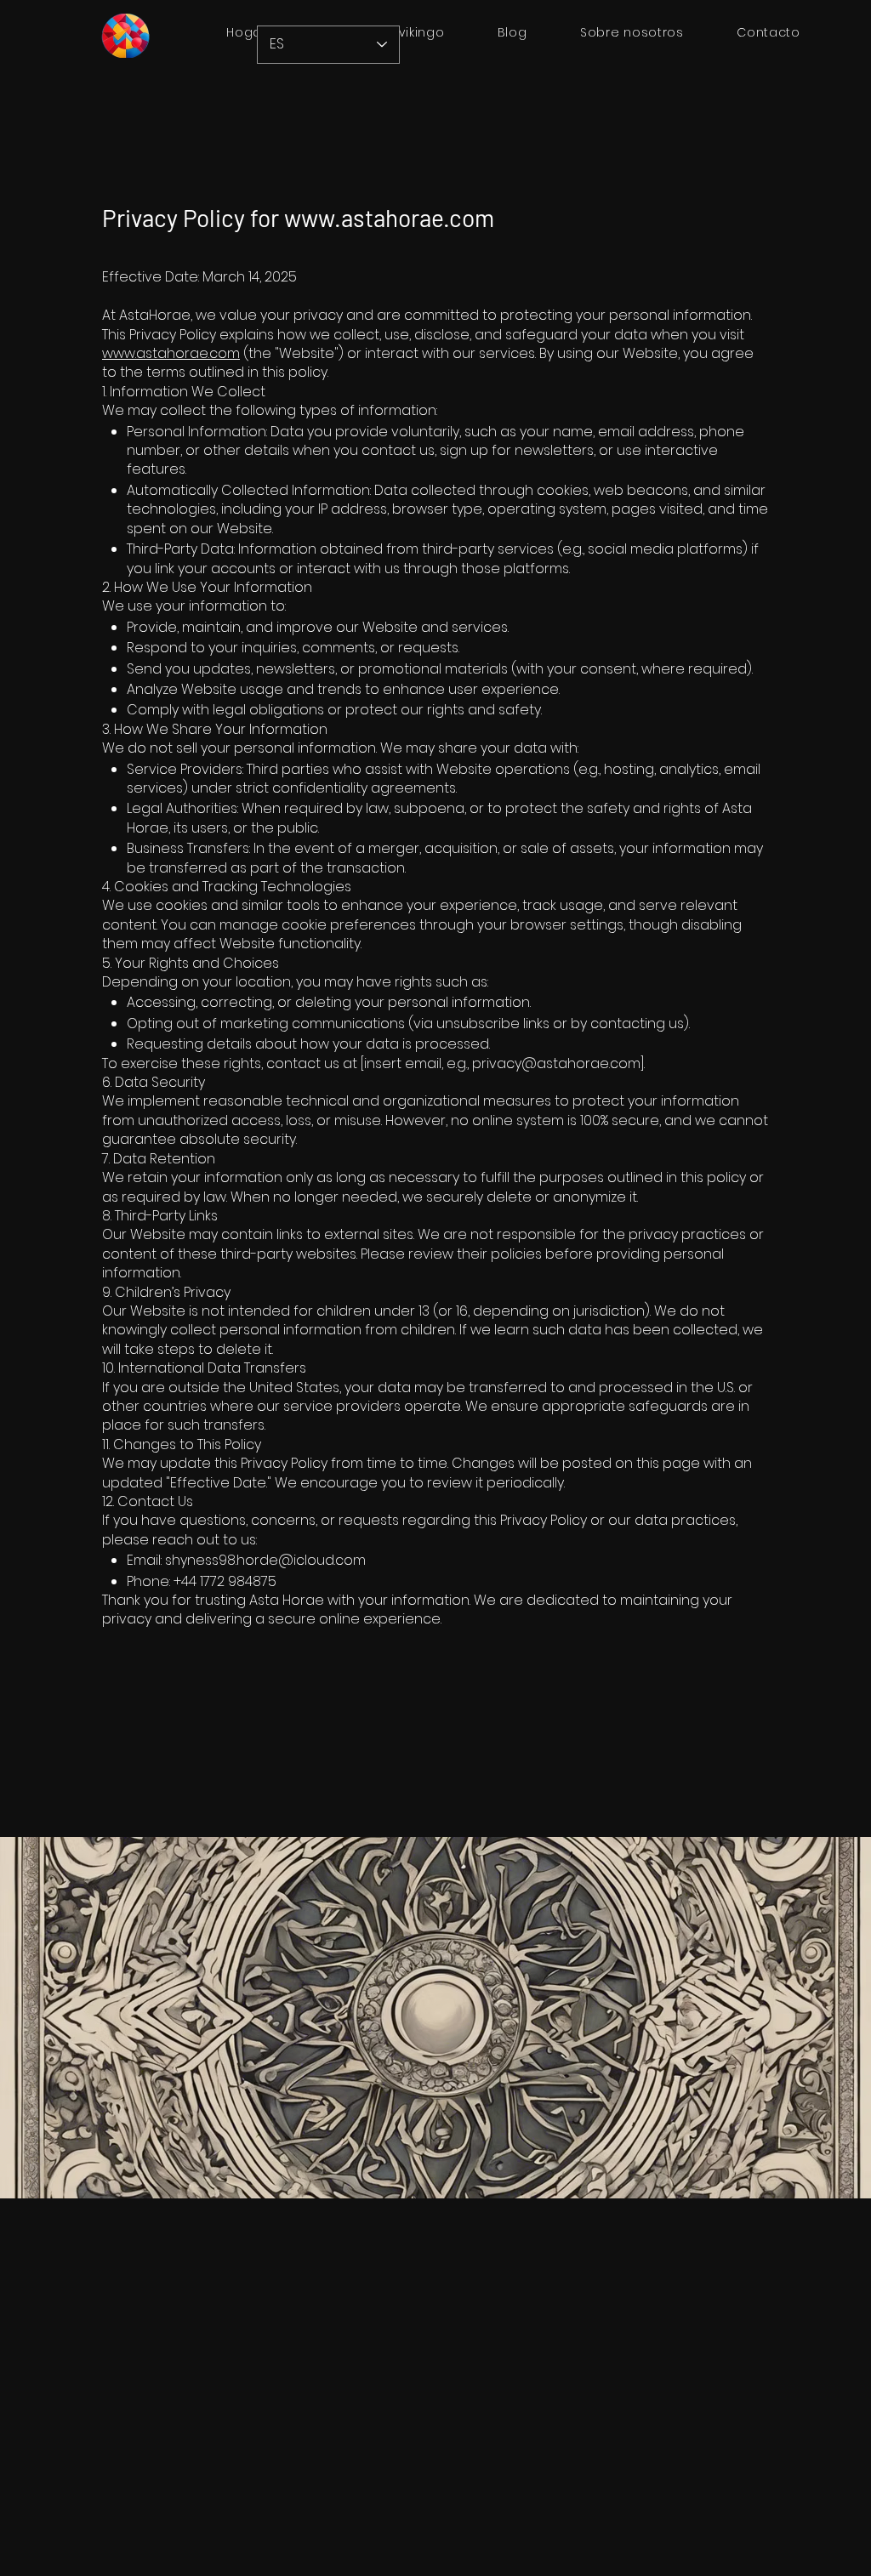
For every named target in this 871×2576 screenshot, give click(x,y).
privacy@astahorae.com (556, 1063)
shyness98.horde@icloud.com (265, 1560)
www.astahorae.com (389, 218)
